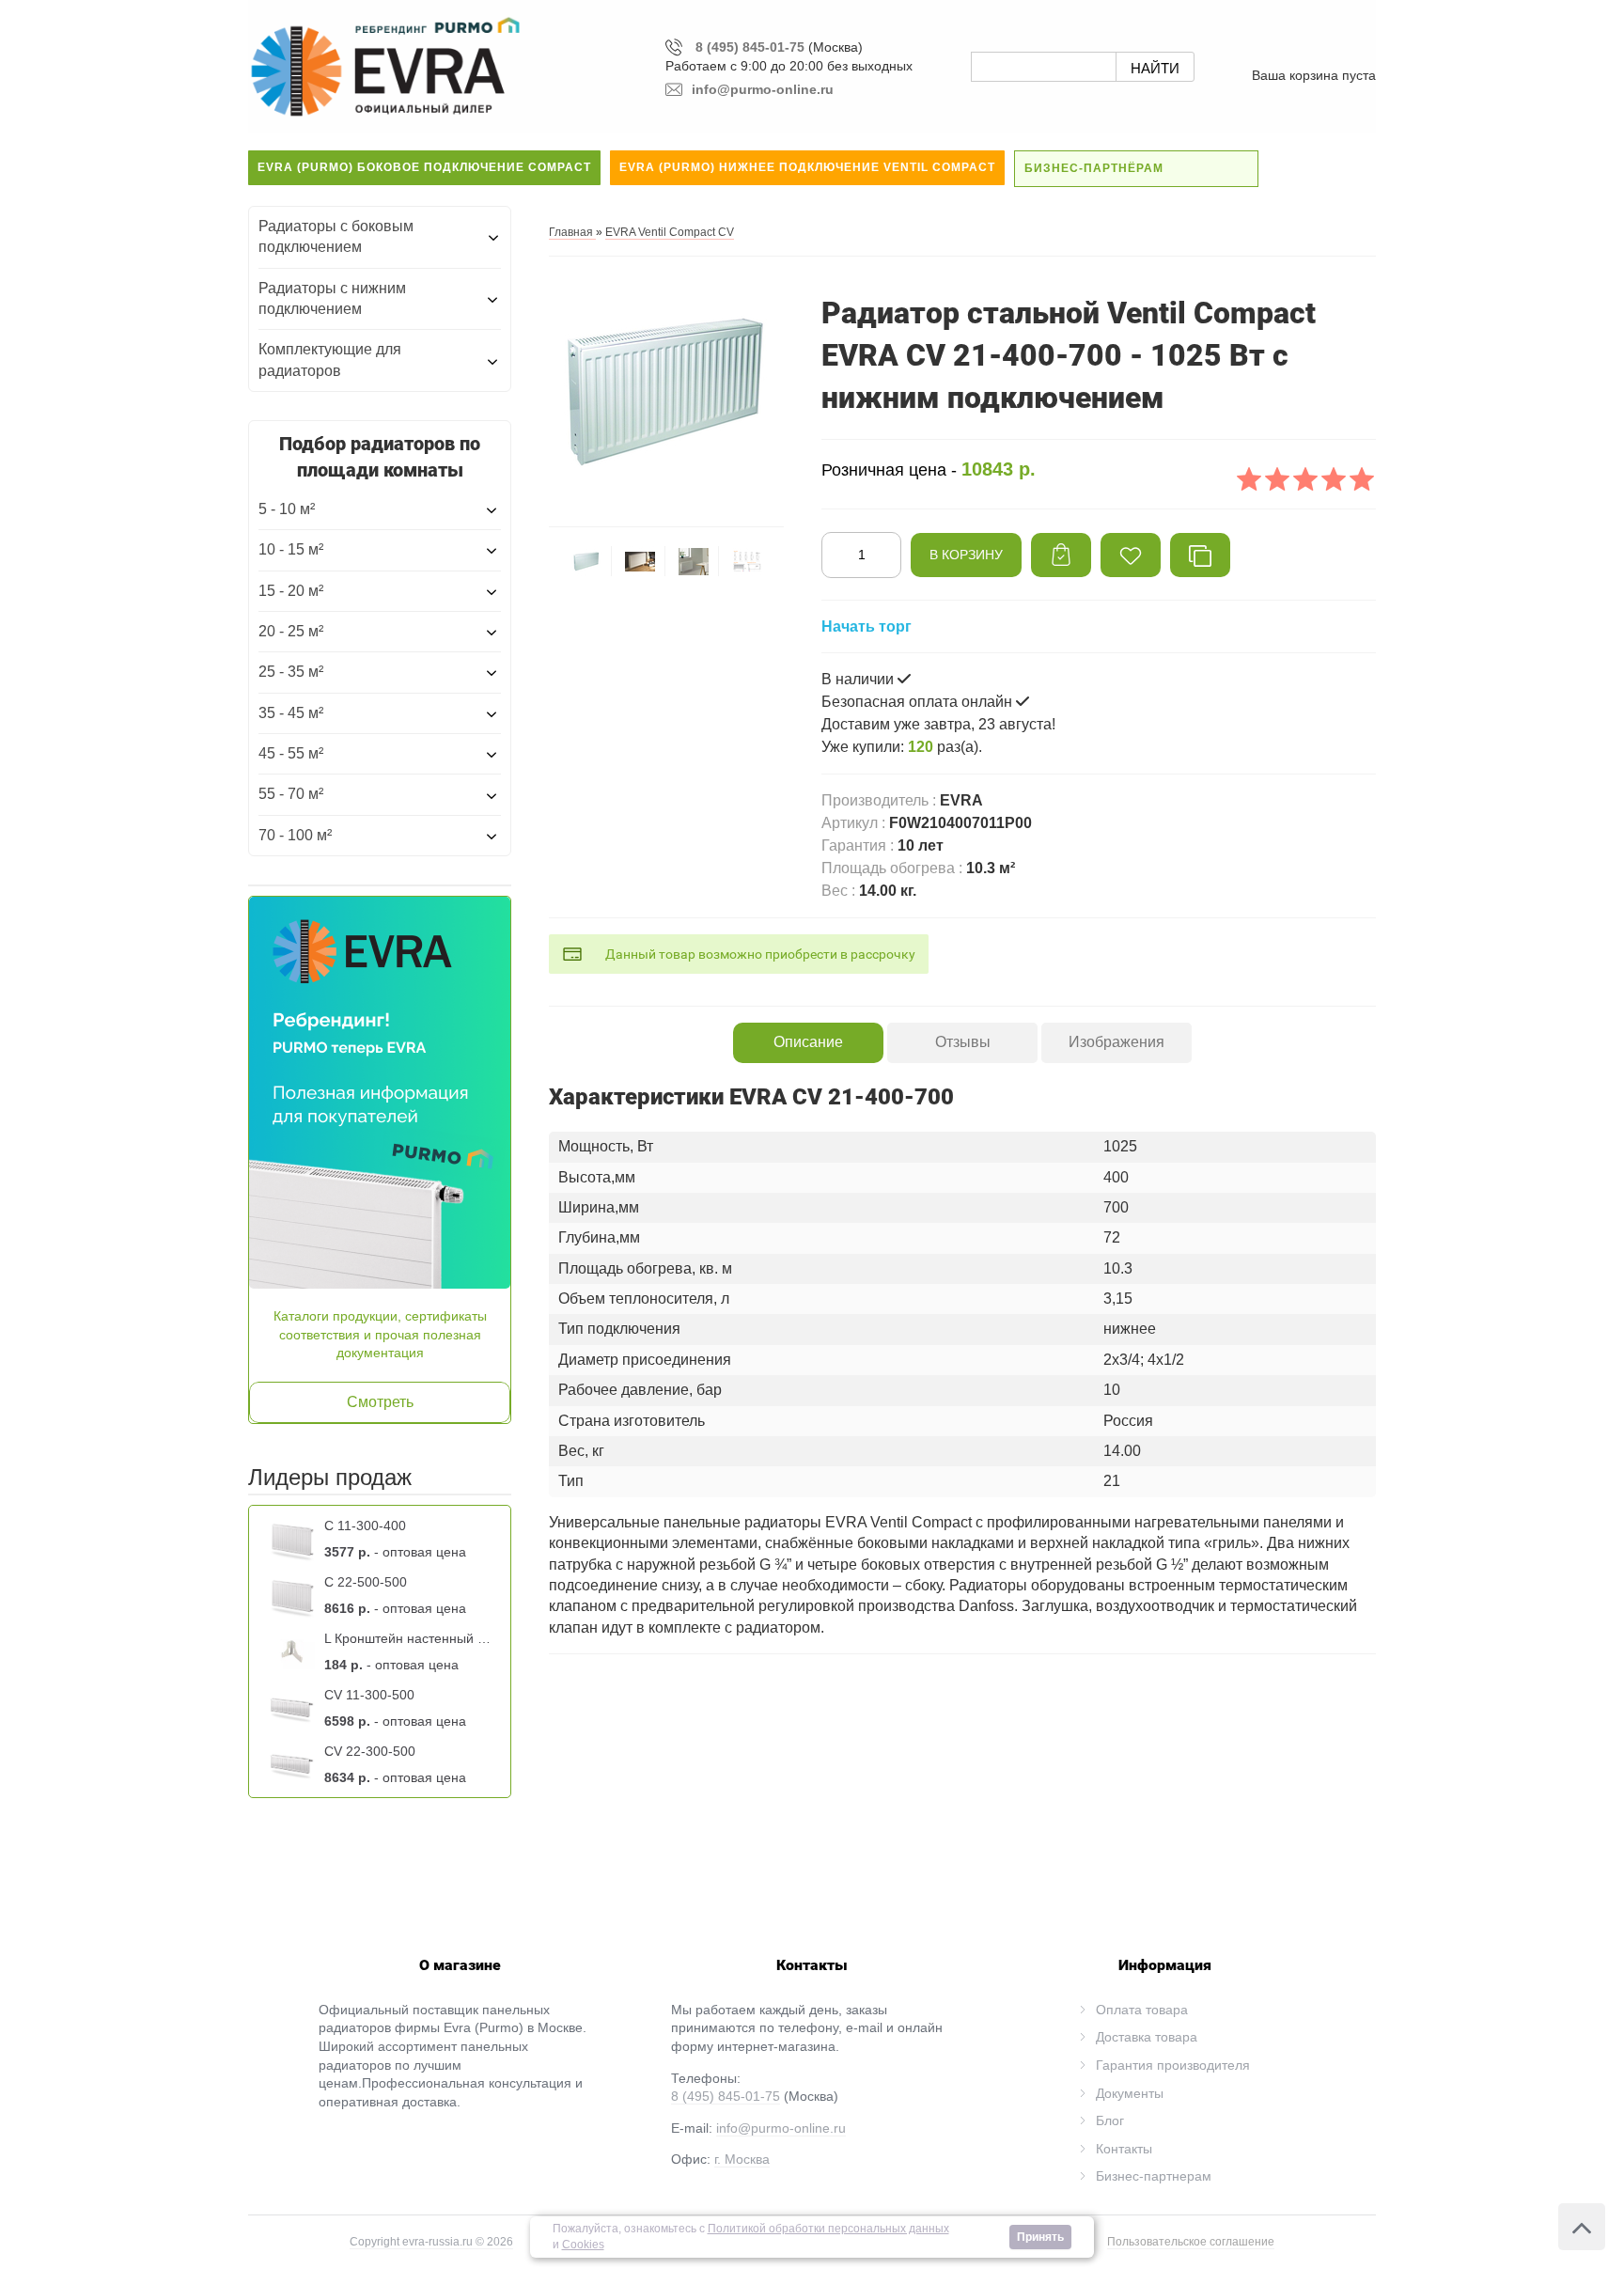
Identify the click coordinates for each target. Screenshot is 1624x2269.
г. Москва (742, 2159)
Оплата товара (1142, 2010)
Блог (1110, 2120)
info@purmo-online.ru (781, 2128)
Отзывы (963, 1042)
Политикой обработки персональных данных (828, 2229)
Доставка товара (1147, 2037)
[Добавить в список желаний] (1131, 555)
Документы (1130, 2093)
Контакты (1124, 2149)
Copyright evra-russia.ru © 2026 (431, 2242)
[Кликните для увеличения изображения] (666, 390)
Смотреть (380, 1402)
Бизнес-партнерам (1154, 2176)
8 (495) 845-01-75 (750, 47)
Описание (808, 1042)
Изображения (1116, 1042)
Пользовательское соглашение (1191, 2242)
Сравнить (1200, 555)
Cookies (583, 2245)
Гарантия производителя (1173, 2065)
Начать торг (867, 626)
